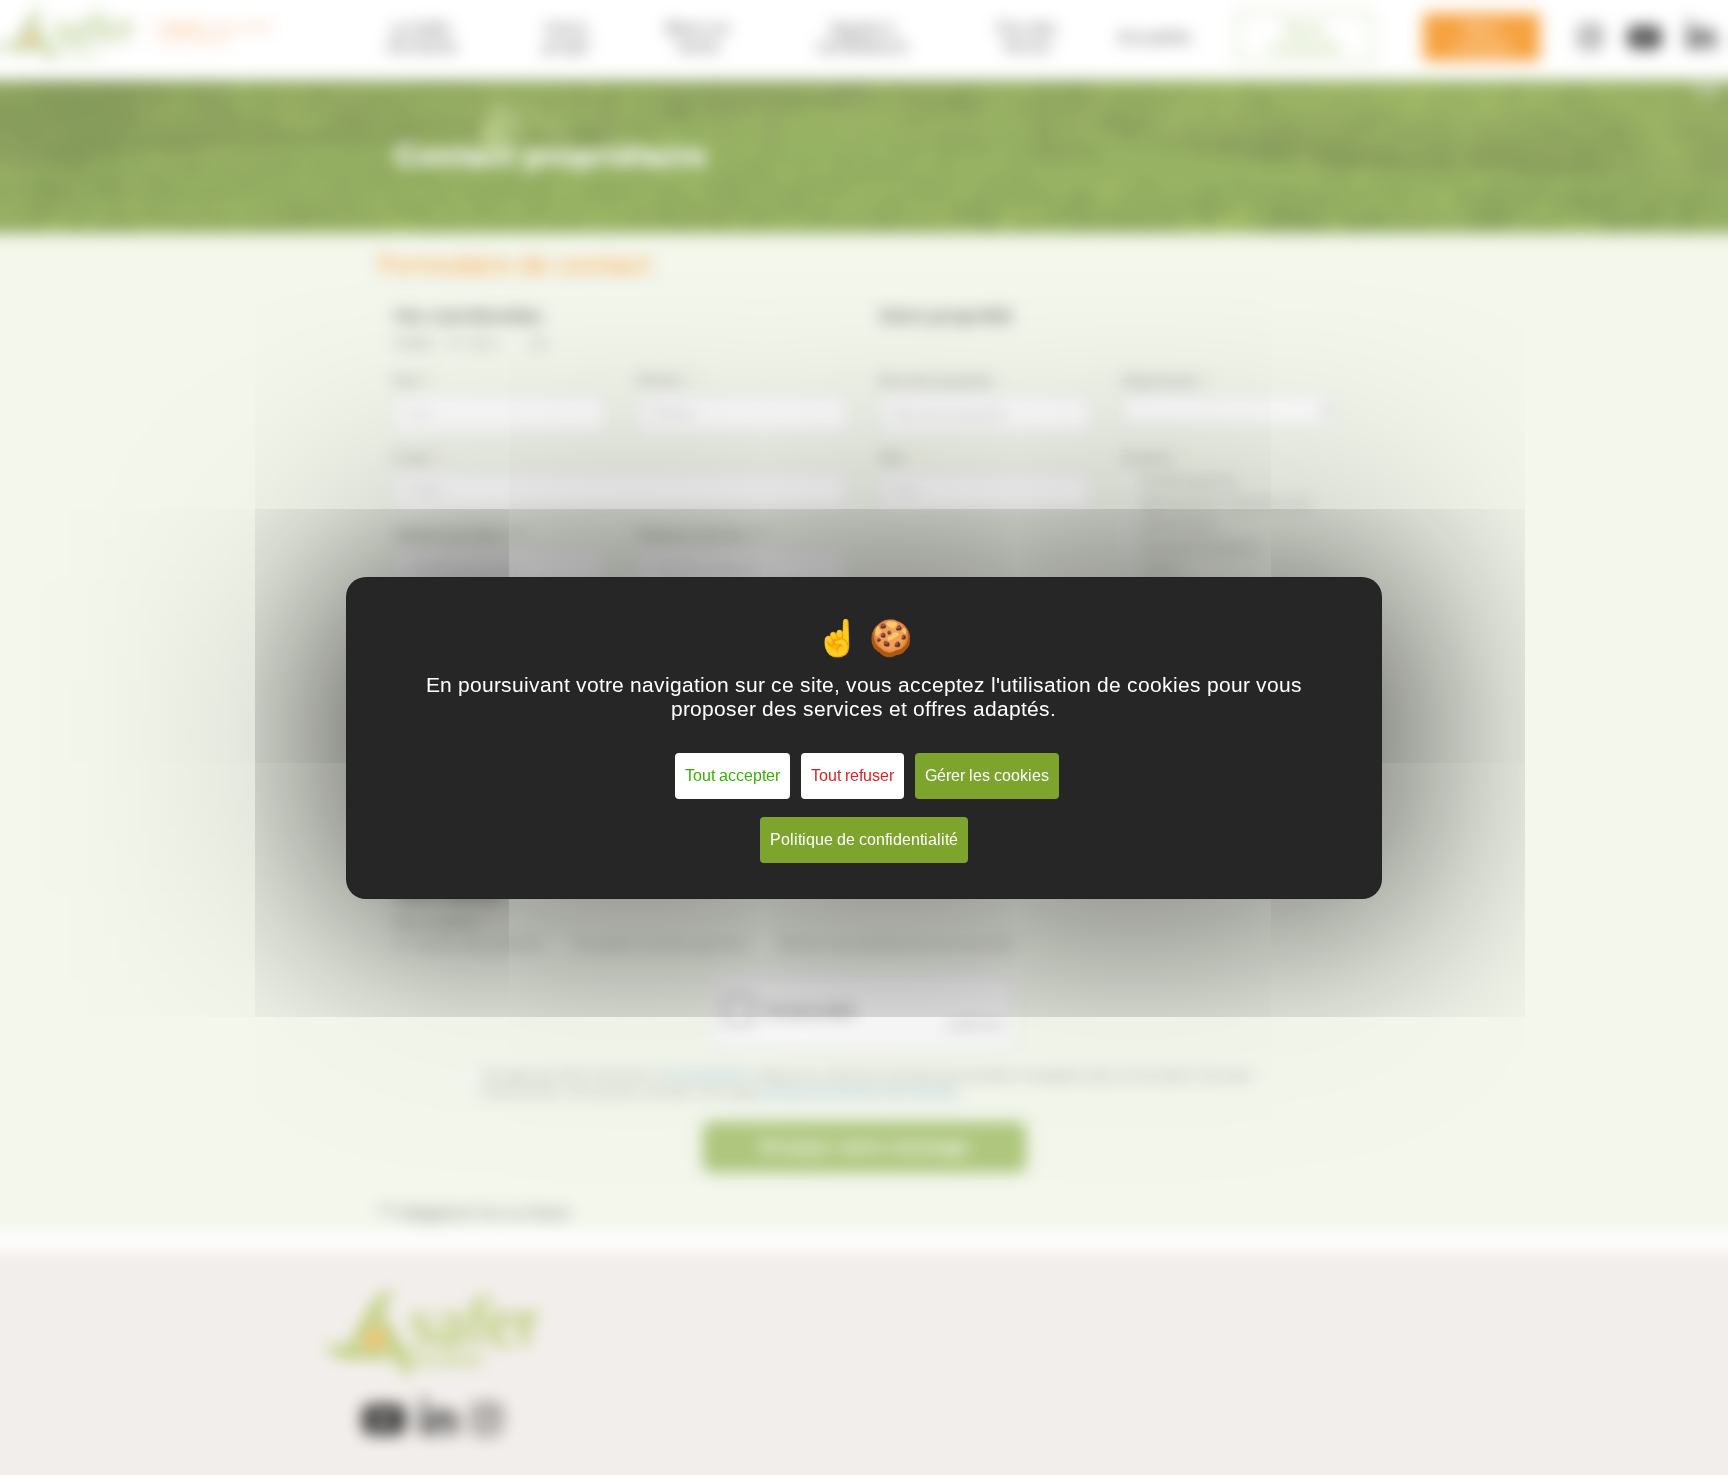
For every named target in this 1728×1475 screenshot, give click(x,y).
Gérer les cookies (987, 775)
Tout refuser (852, 775)
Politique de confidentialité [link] (864, 839)
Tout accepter (732, 775)
